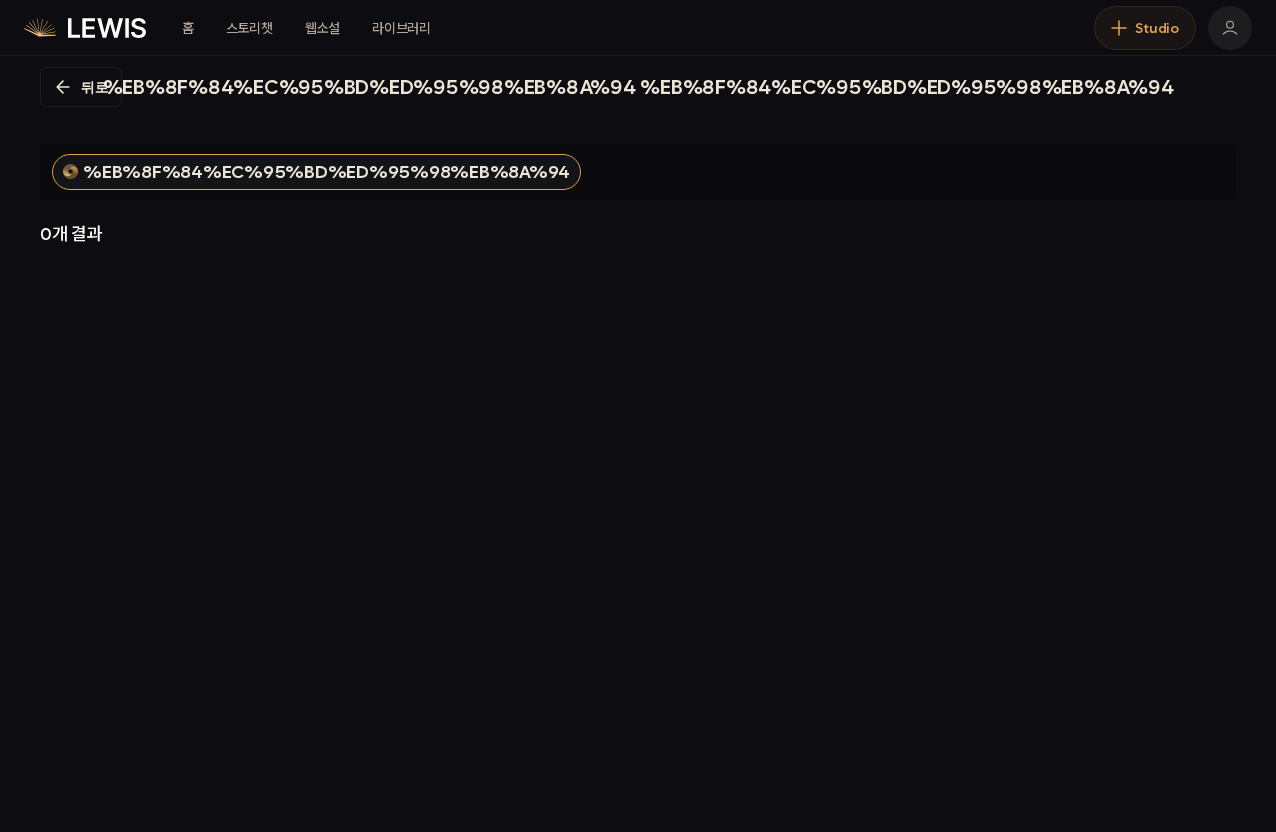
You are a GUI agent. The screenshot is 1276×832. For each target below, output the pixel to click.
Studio (1157, 28)
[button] (316, 172)
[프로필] (1230, 28)
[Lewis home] (85, 28)
